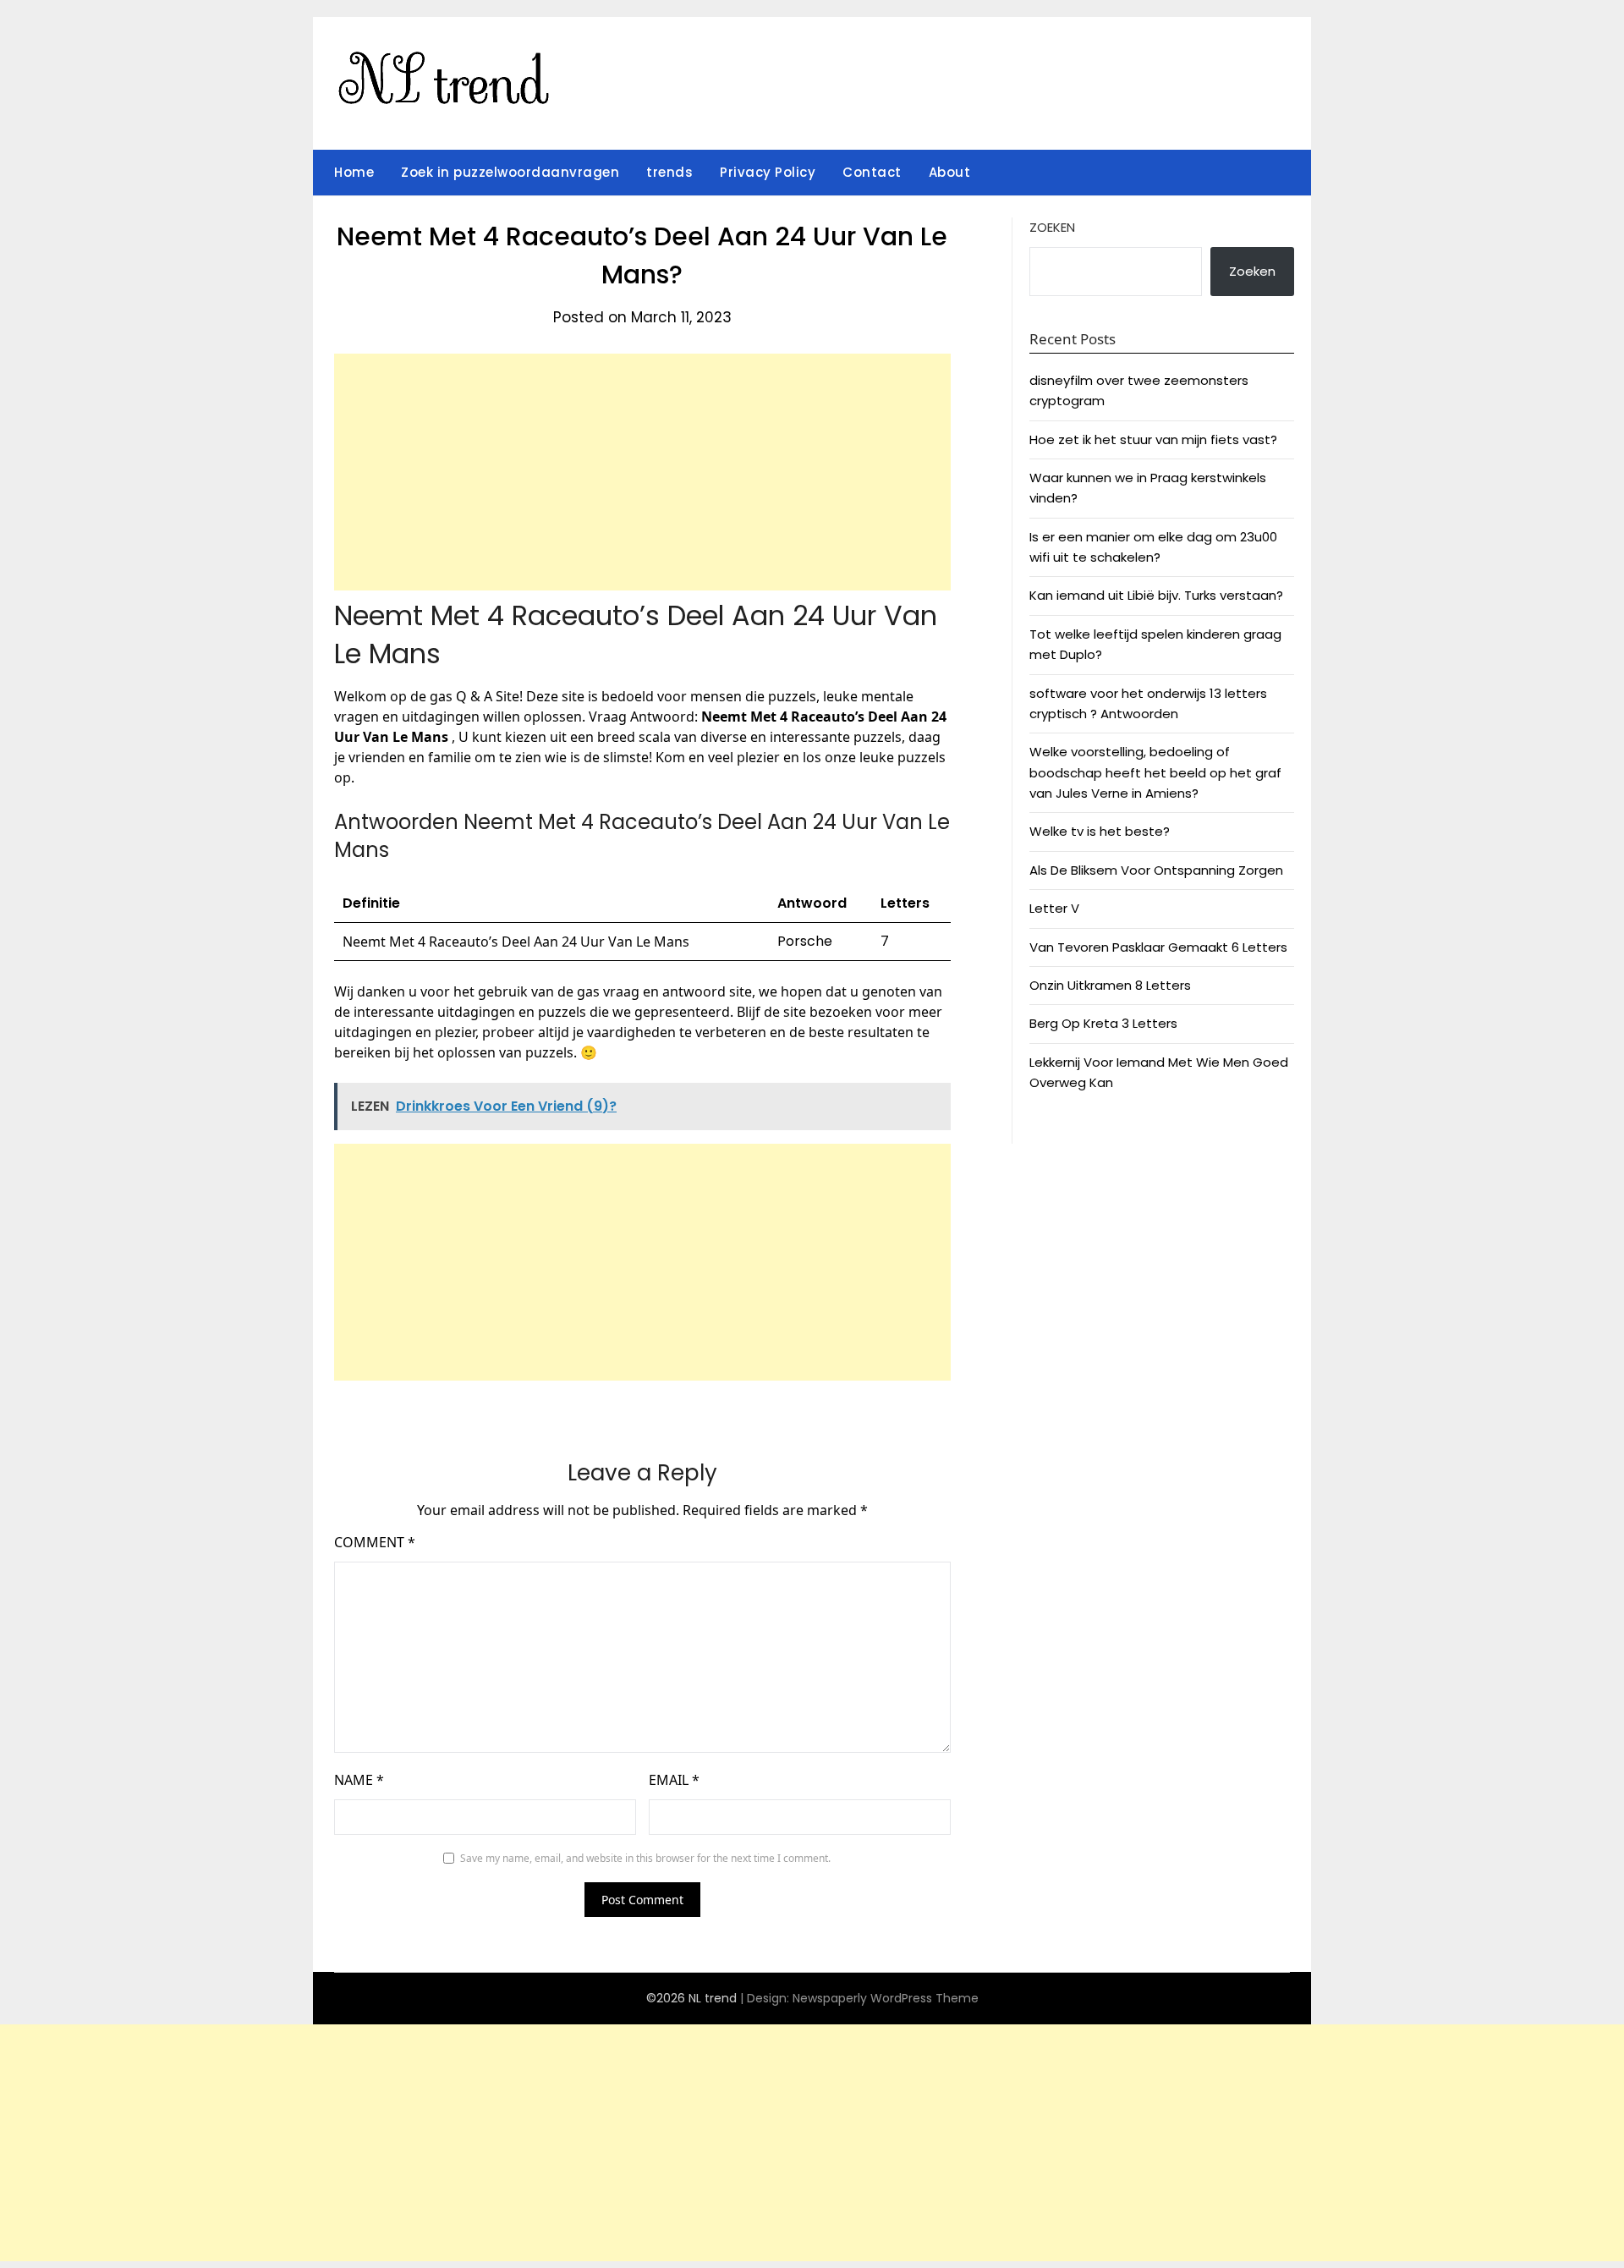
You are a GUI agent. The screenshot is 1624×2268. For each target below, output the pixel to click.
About (950, 172)
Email (674, 1780)
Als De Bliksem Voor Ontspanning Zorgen (1156, 870)
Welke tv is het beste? (1100, 831)
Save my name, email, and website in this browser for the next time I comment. (645, 1858)
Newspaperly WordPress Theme (886, 1998)
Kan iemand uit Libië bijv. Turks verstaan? (1156, 595)
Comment (375, 1542)
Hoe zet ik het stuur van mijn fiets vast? (1153, 439)
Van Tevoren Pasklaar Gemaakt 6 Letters (1158, 947)
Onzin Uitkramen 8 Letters (1110, 985)
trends (669, 172)
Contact (872, 172)
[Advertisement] (642, 472)
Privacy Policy (768, 172)
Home (354, 172)
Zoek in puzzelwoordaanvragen (510, 172)
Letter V (1054, 908)
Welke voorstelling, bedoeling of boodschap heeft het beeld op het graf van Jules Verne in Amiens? (1155, 772)
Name (359, 1780)
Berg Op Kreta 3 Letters (1103, 1023)
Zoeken (1052, 227)
